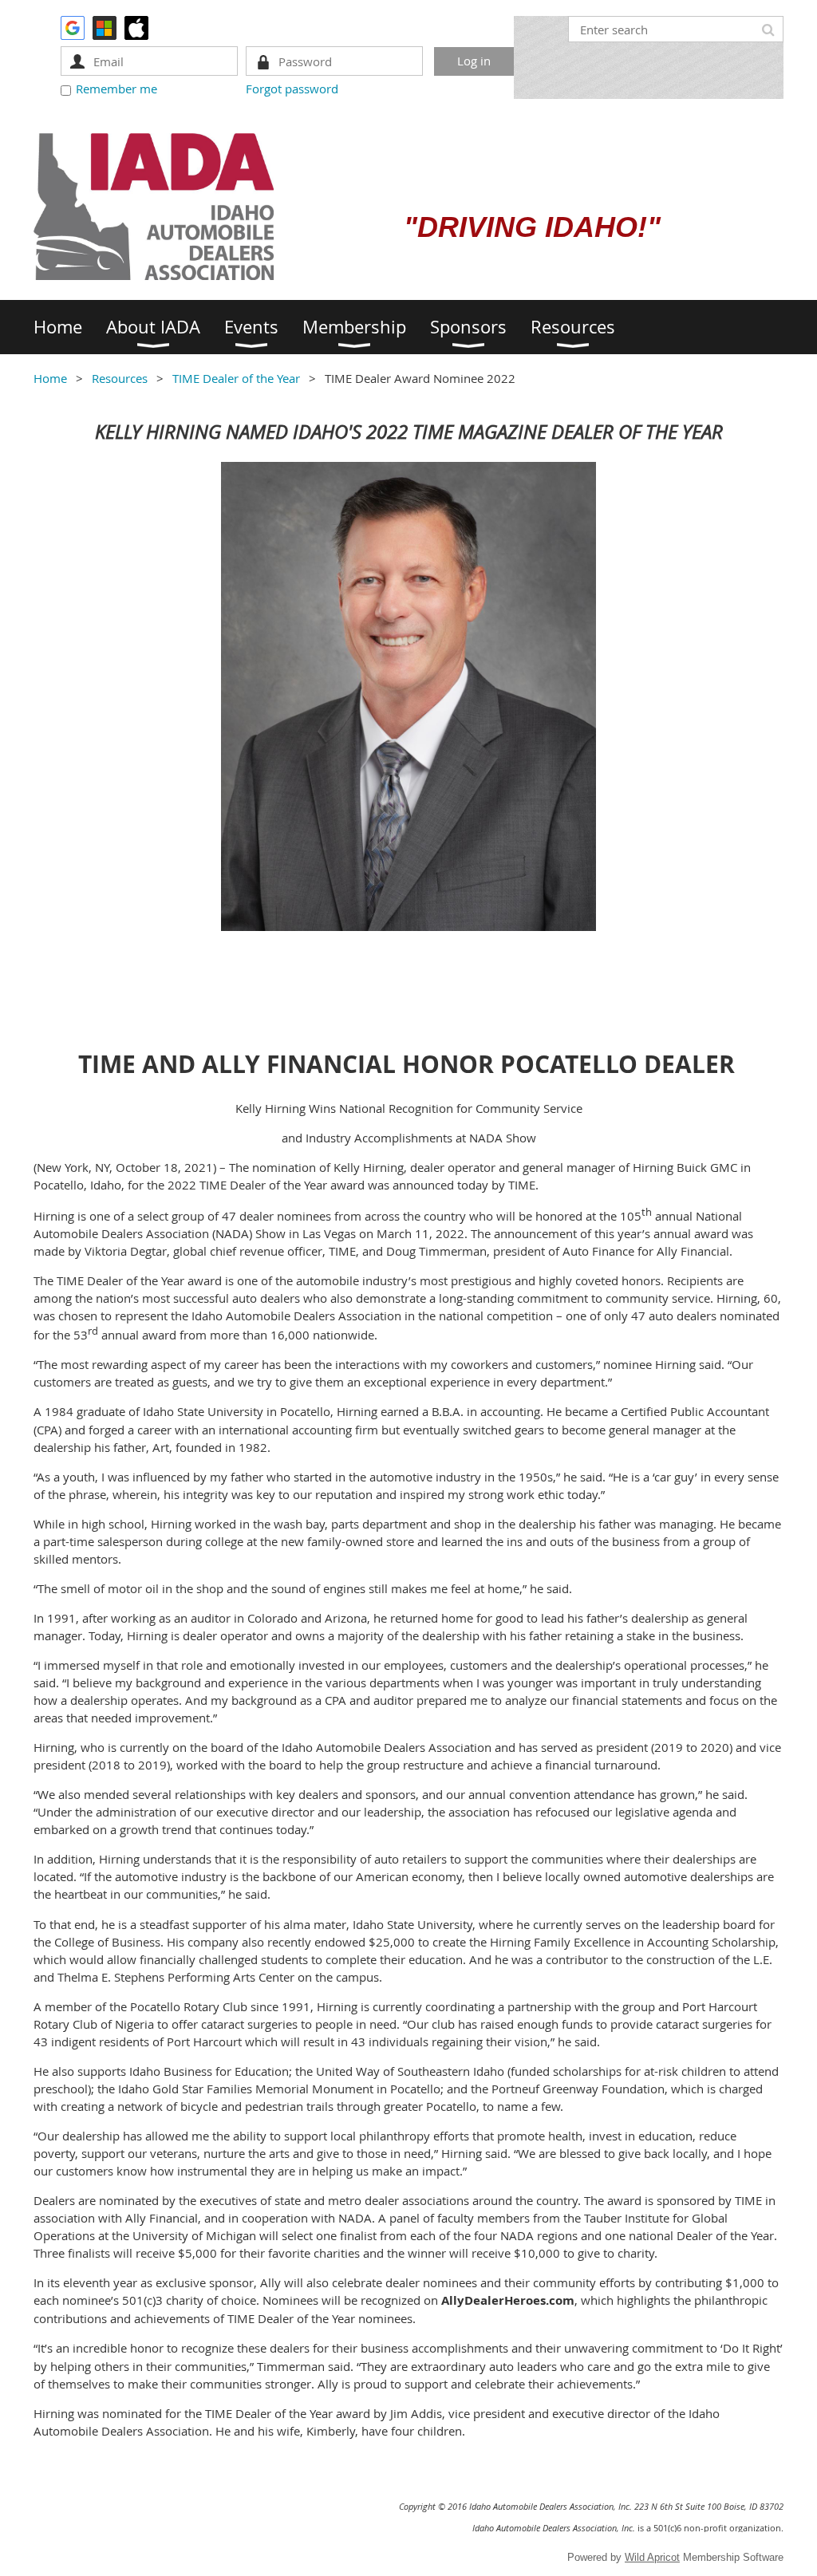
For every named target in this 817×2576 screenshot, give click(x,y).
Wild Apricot (652, 2557)
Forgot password (292, 89)
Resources (120, 378)
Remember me (116, 89)
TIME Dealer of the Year (236, 378)
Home (50, 378)
